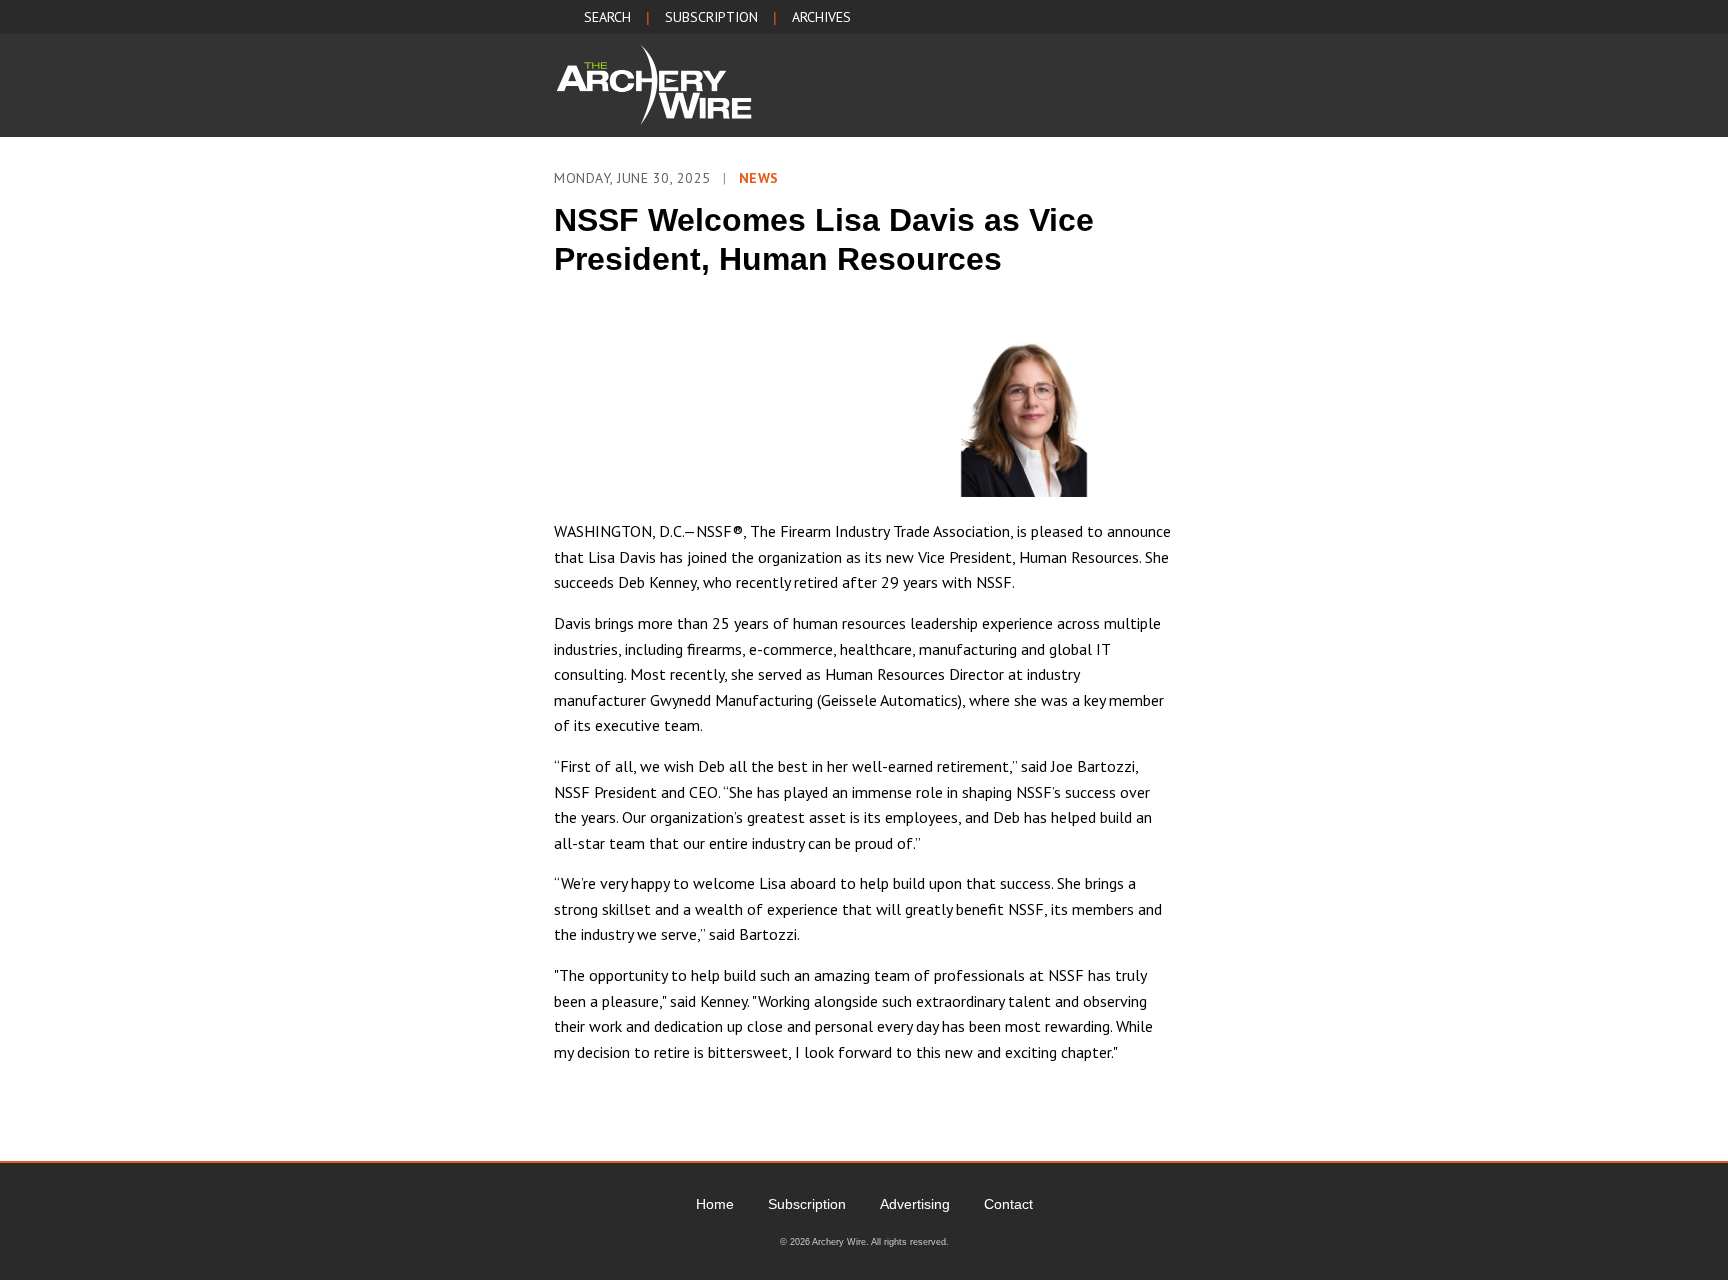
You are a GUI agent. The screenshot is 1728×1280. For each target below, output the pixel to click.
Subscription (807, 1204)
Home (715, 1204)
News (759, 178)
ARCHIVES (821, 17)
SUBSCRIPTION (711, 17)
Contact (1008, 1204)
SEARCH (607, 17)
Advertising (915, 1204)
